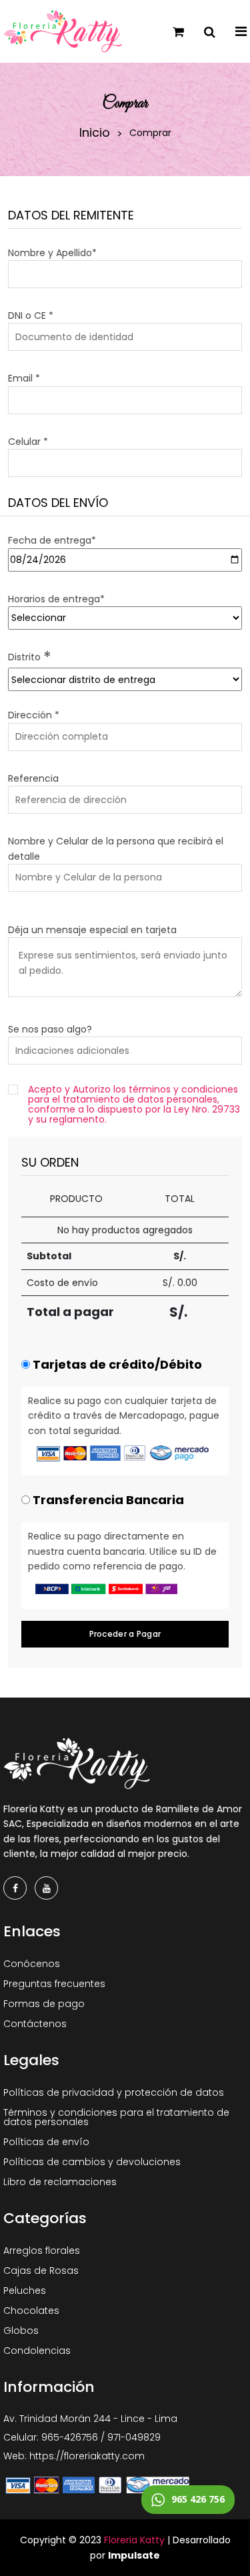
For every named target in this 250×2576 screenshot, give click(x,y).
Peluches (25, 2291)
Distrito (30, 657)
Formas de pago (44, 2004)
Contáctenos (35, 2024)
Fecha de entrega (52, 540)
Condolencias (37, 2351)
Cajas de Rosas (41, 2271)
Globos (21, 2331)
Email (24, 378)
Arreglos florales (42, 2250)
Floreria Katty (134, 2540)
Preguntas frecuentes (54, 1984)
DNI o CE (31, 315)
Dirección (34, 715)
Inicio (95, 133)
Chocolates (31, 2311)
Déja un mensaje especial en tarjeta (92, 930)
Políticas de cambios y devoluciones (92, 2162)
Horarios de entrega (56, 599)
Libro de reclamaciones (60, 2182)
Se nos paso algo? (50, 1029)
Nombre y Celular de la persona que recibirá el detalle (116, 848)
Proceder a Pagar (125, 1634)
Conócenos (32, 1964)
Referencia (33, 778)
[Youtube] (46, 1888)
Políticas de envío (46, 2142)
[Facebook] (15, 1888)
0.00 (187, 1283)
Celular (28, 442)
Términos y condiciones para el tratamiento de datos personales (116, 2117)
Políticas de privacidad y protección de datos (114, 2092)
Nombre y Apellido (52, 253)
